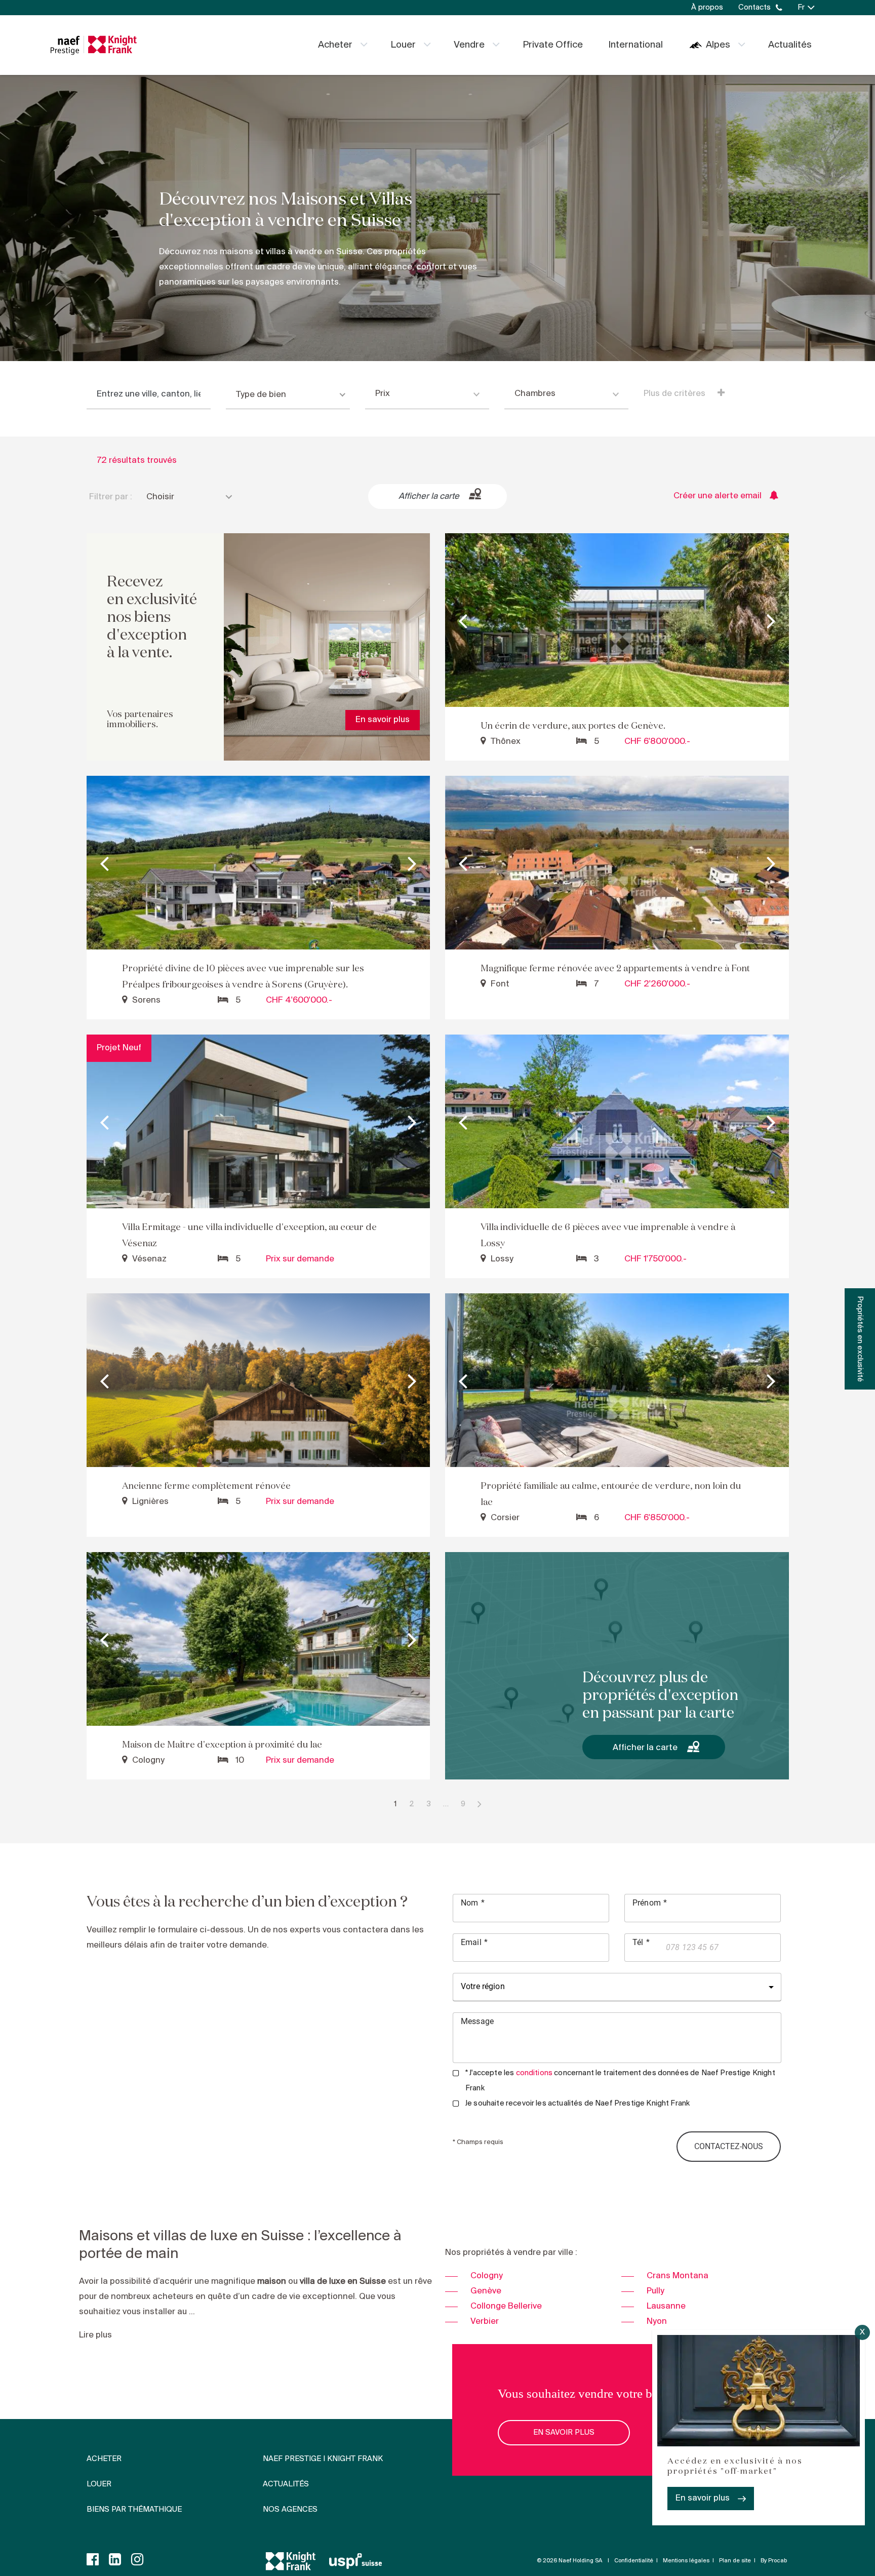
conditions (534, 2073)
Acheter (335, 45)
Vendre (469, 45)
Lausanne (666, 2306)
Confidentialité (634, 2561)
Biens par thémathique (134, 2510)
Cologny (487, 2276)
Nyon (657, 2322)
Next (771, 620)
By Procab (774, 2561)
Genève (486, 2291)
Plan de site (735, 2561)
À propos (707, 8)
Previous (463, 620)
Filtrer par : (111, 497)
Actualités (790, 45)
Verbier (485, 2322)
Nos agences (290, 2510)
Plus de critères (675, 394)
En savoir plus (703, 2498)
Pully (655, 2291)
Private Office (553, 45)
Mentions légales (686, 2561)
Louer (403, 45)
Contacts (754, 8)
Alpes (718, 45)
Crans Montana (678, 2276)
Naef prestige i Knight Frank (323, 2459)
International (635, 45)
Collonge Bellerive (506, 2306)
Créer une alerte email (718, 496)
